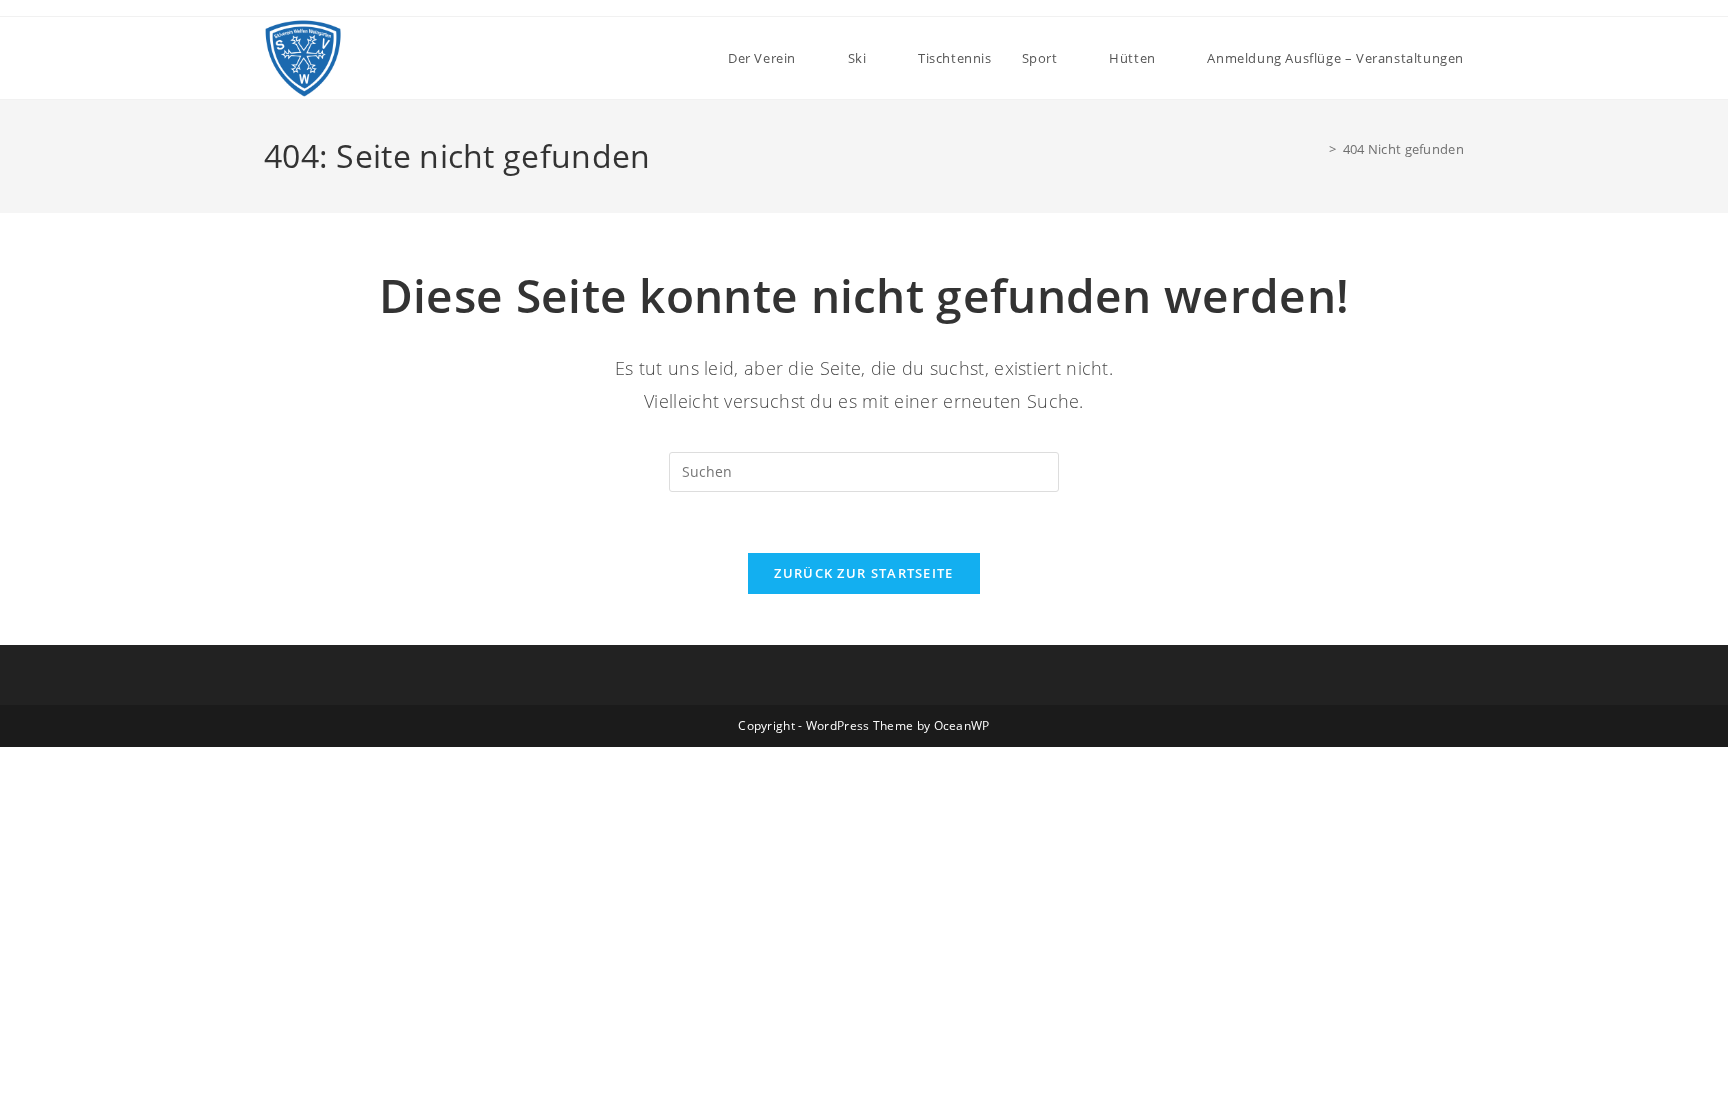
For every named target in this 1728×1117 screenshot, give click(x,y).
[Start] (1318, 149)
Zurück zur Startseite (863, 573)
